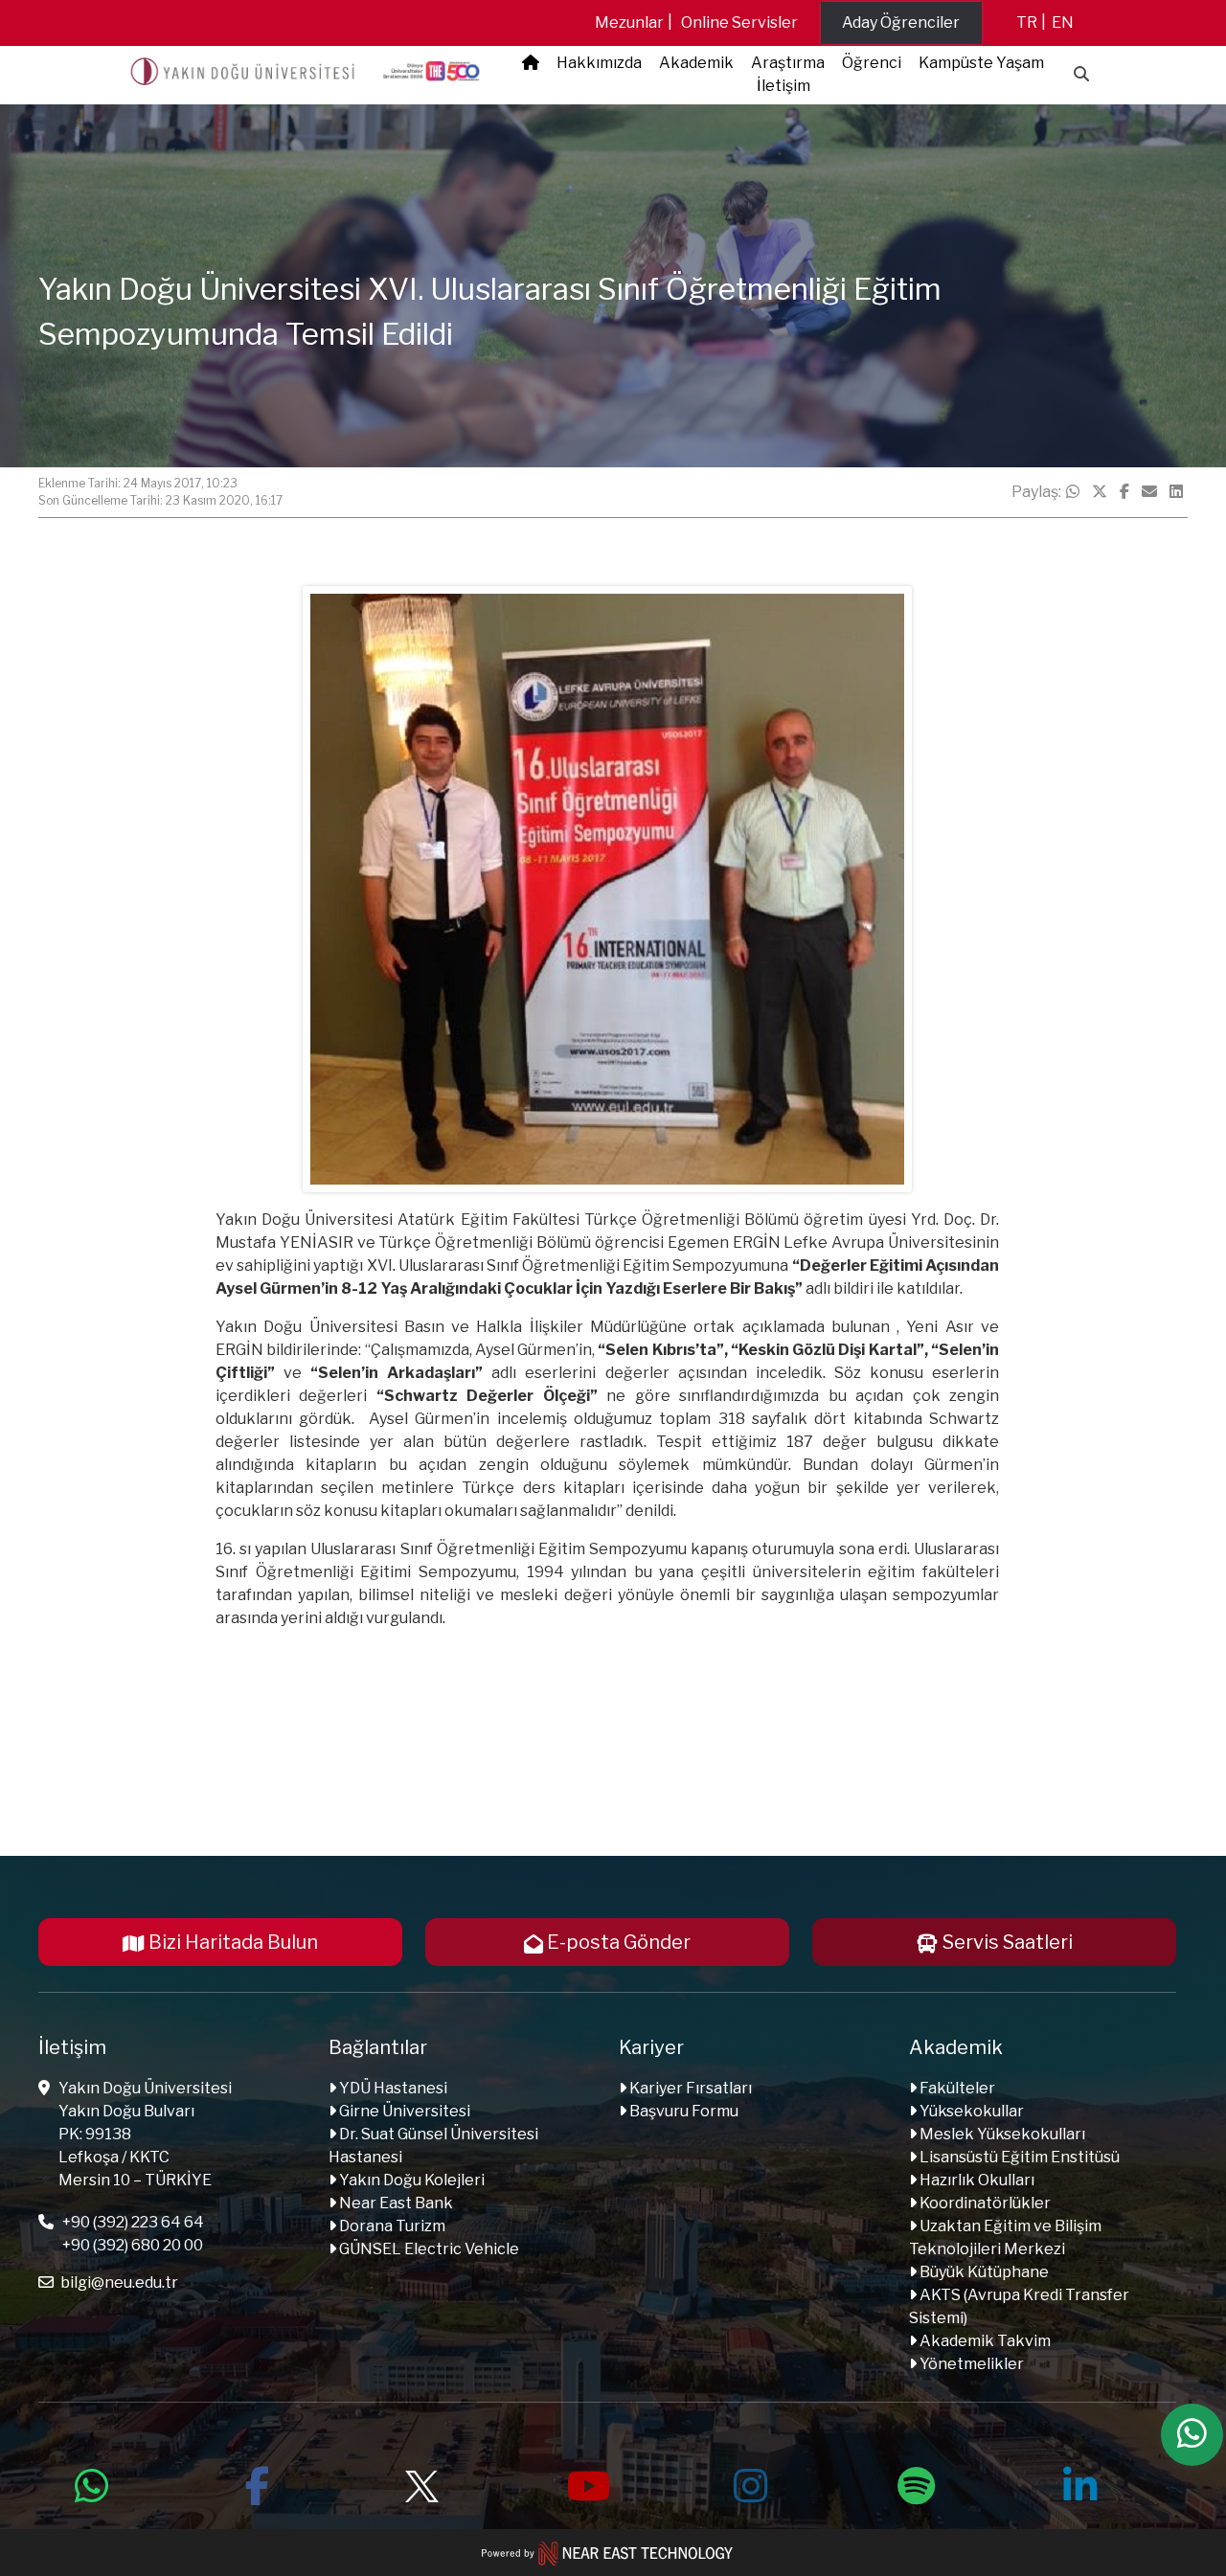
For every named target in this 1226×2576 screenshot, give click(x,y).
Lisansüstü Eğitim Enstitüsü (1018, 2157)
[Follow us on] (421, 2483)
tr (1027, 23)
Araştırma (788, 63)
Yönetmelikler (970, 2364)
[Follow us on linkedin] (1080, 2483)
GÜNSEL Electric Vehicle (428, 2249)
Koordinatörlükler (984, 2203)
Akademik (696, 63)
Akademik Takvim (984, 2341)
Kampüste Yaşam (981, 63)
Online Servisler (739, 23)
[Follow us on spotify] (916, 2483)
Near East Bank (395, 2203)
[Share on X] (1100, 492)
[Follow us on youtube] (586, 2483)
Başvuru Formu (682, 2111)
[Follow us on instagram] (751, 2483)
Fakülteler (956, 2088)
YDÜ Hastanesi (392, 2088)
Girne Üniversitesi (403, 2111)
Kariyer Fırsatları (689, 2088)
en (1063, 23)
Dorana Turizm (391, 2226)
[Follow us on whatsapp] (92, 2483)
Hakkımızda (599, 63)
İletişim (783, 86)
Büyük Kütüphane (983, 2272)
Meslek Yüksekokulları (1001, 2134)
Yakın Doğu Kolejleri (410, 2180)
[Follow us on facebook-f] (257, 2483)
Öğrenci (872, 63)
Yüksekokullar (970, 2111)
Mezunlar (629, 23)
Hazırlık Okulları (976, 2180)
